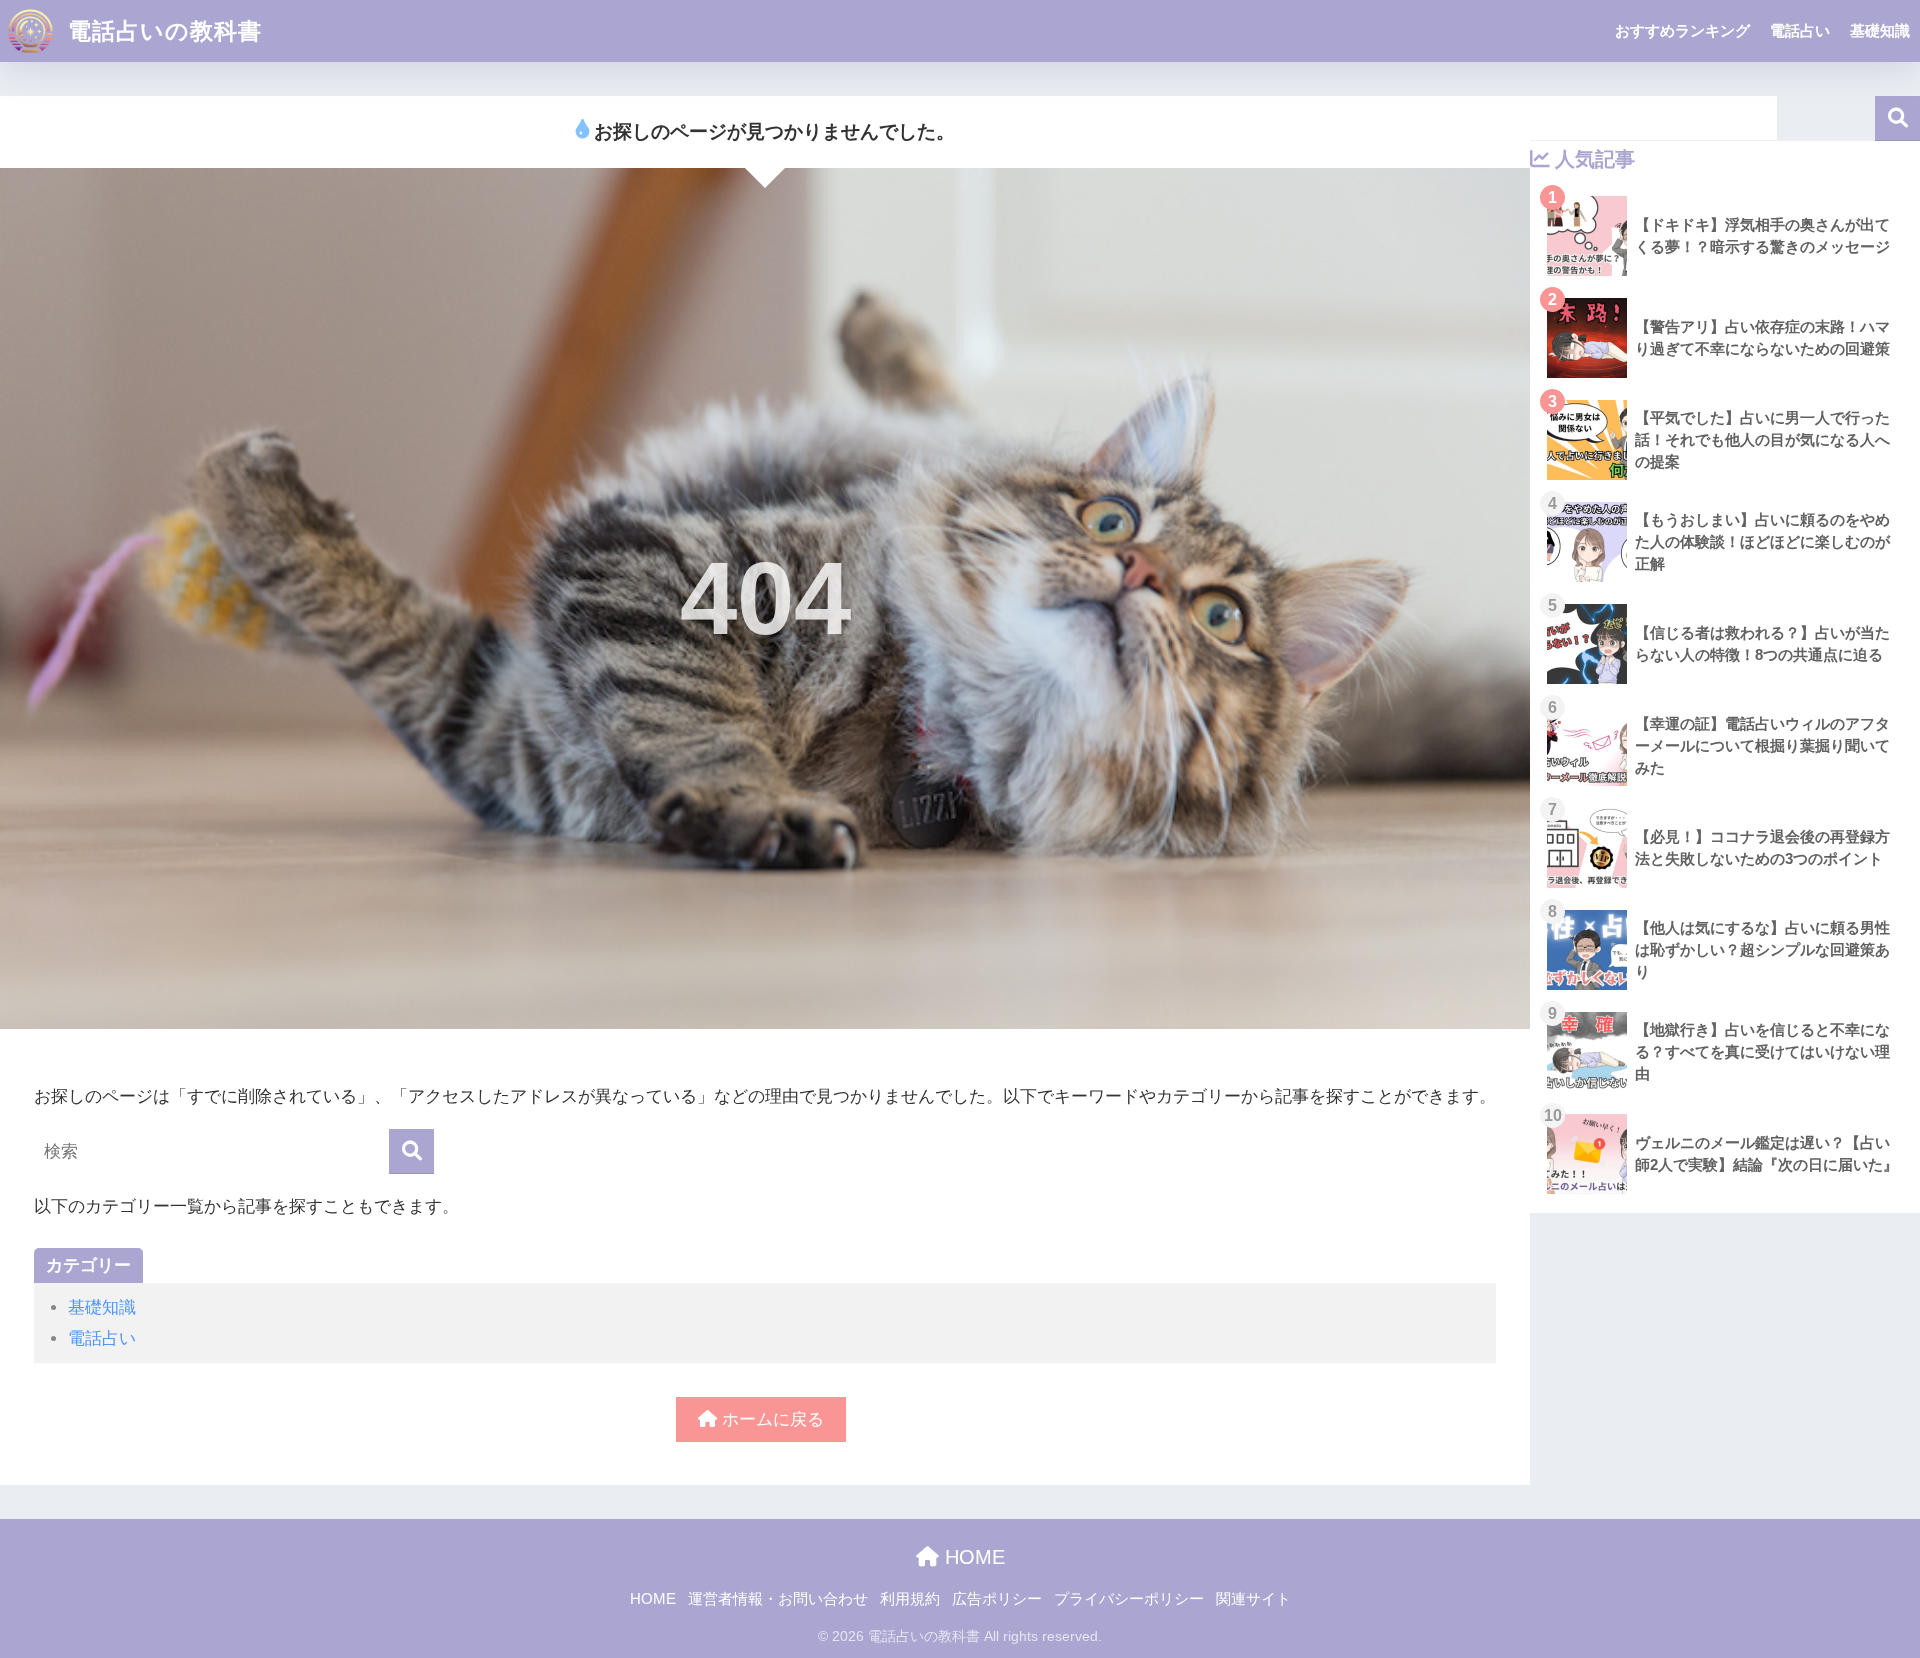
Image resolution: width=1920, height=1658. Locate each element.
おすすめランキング (1682, 30)
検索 (1897, 118)
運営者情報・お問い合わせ (778, 1599)
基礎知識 (1880, 30)
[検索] (411, 1151)
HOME (972, 1557)
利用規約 (910, 1599)
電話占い (1800, 30)
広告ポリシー (997, 1599)
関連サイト (1253, 1599)
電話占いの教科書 (161, 31)
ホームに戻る (770, 1419)
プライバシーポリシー (1129, 1599)
